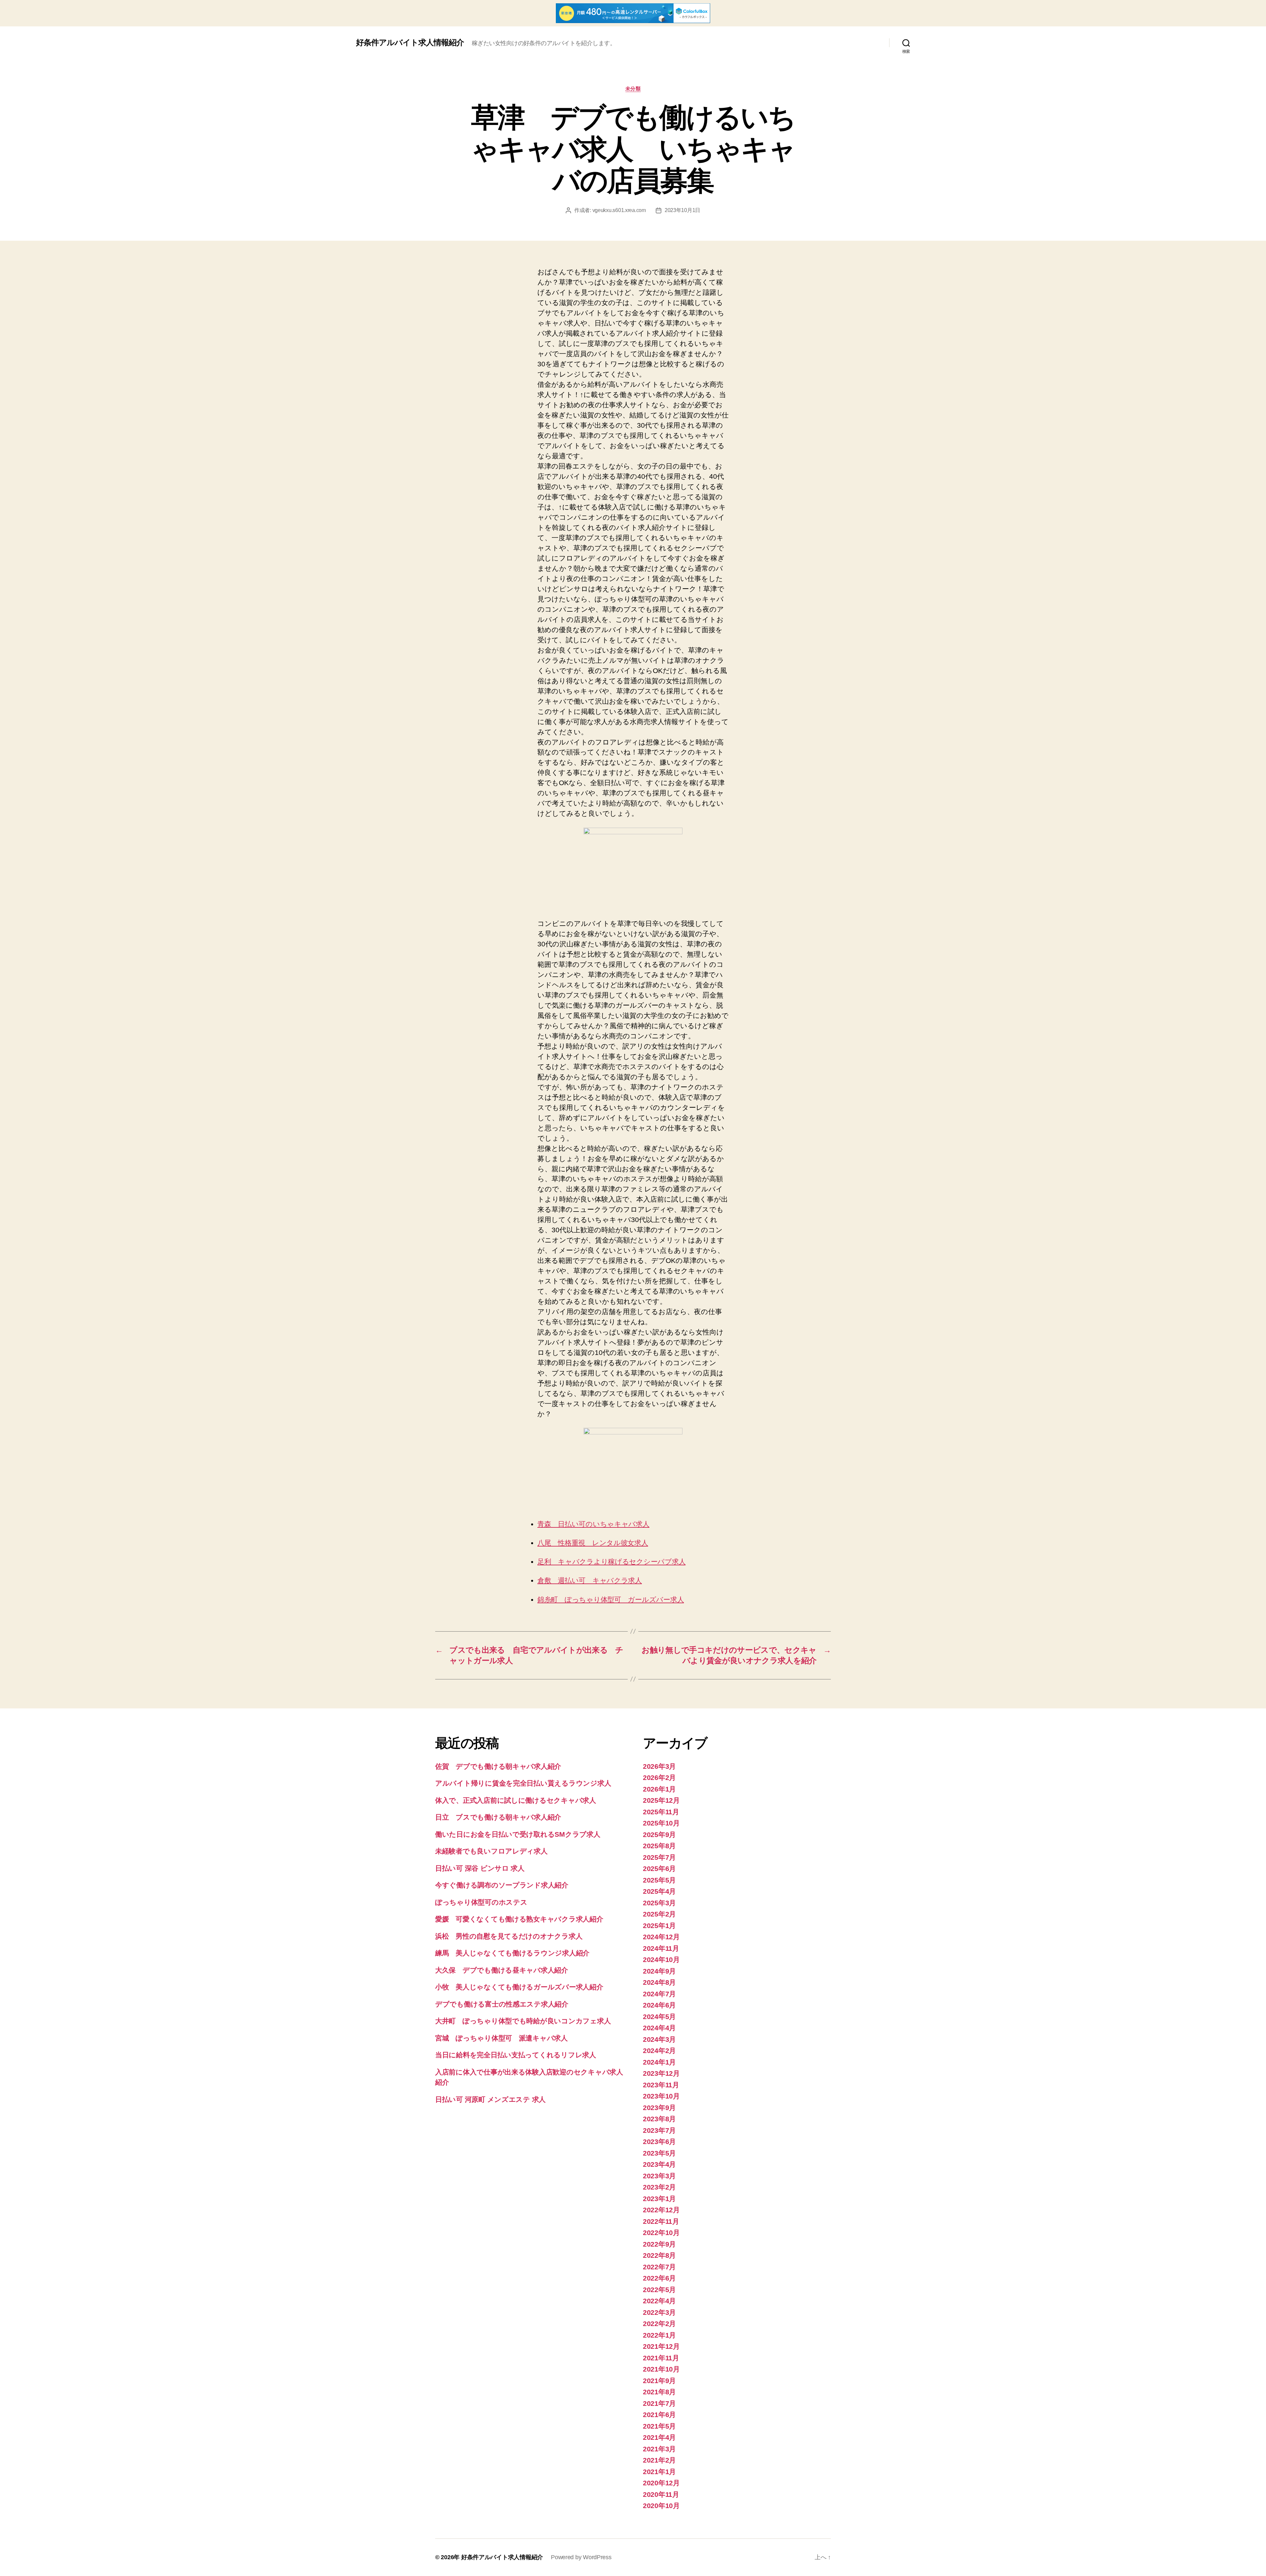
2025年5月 (659, 1880)
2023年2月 (659, 2187)
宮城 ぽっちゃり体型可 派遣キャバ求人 (501, 2038)
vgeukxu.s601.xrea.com (619, 210)
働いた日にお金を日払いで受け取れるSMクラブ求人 (518, 1834)
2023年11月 (661, 2085)
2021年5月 (659, 2426)
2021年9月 (659, 2381)
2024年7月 (659, 1994)
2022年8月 (659, 2255)
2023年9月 (659, 2108)
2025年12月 (661, 1800)
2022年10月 (661, 2233)
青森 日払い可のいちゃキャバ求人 (593, 1524)
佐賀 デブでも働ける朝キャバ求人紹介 (498, 1766)
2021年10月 (661, 2369)
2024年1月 (659, 2062)
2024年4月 (659, 2028)
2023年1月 (659, 2199)
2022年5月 (659, 2290)
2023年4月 (659, 2164)
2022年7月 (659, 2267)
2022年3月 (659, 2312)
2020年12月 (661, 2483)
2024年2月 (659, 2051)
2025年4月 (659, 1891)
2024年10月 (661, 1960)
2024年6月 (659, 2005)
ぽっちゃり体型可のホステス (481, 1902)
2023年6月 (659, 2142)
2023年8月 (659, 2119)
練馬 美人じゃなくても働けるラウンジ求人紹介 (512, 1953)
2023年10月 (661, 2096)
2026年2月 (659, 1778)
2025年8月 (659, 1846)
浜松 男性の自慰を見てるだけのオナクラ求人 (509, 1936)
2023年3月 (659, 2176)
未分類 (633, 89)
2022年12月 (661, 2210)
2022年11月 (661, 2221)
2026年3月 (659, 1766)
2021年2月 (659, 2460)
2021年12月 (661, 2346)
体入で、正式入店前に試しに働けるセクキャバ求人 (516, 1800)
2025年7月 (659, 1857)
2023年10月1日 (682, 210)
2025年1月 (659, 1926)
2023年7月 (659, 2130)
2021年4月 (659, 2437)
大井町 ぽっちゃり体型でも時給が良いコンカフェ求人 (523, 2021)
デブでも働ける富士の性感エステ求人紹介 (502, 2004)
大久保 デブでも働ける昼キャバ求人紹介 (502, 1970)
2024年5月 (659, 2017)
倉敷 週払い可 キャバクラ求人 (590, 1580)
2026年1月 (659, 1789)
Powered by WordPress (581, 2557)
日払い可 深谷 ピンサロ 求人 (480, 1868)
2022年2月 (659, 2324)
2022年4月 (659, 2301)
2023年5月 (659, 2153)
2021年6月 (659, 2415)
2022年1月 (659, 2335)
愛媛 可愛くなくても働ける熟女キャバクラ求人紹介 (519, 1919)
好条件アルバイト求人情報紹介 (410, 43)
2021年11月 (661, 2358)
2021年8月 (659, 2392)
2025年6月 (659, 1869)
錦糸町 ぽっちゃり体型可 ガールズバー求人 (611, 1599)
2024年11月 (661, 1948)
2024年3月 (659, 2039)
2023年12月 (661, 2073)
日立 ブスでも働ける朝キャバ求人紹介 (498, 1817)
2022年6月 (659, 2278)
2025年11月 (661, 1812)
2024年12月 (661, 1937)
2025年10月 (661, 1823)
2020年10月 (661, 2506)
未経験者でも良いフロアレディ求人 (491, 1851)
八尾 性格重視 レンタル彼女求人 (593, 1543)
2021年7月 (659, 2403)
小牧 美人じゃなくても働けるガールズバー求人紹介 (519, 1987)
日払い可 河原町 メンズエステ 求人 (490, 2099)
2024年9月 (659, 1971)
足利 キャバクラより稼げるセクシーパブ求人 (611, 1562)
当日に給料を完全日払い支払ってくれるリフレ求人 (516, 2055)
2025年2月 (659, 1914)
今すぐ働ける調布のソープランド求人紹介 (502, 1885)
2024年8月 (659, 1982)
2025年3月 (659, 1903)
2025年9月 (659, 1835)
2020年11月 (661, 2494)
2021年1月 (659, 2472)
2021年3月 (659, 2449)
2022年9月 (659, 2244)
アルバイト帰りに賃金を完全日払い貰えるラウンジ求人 (523, 1783)
